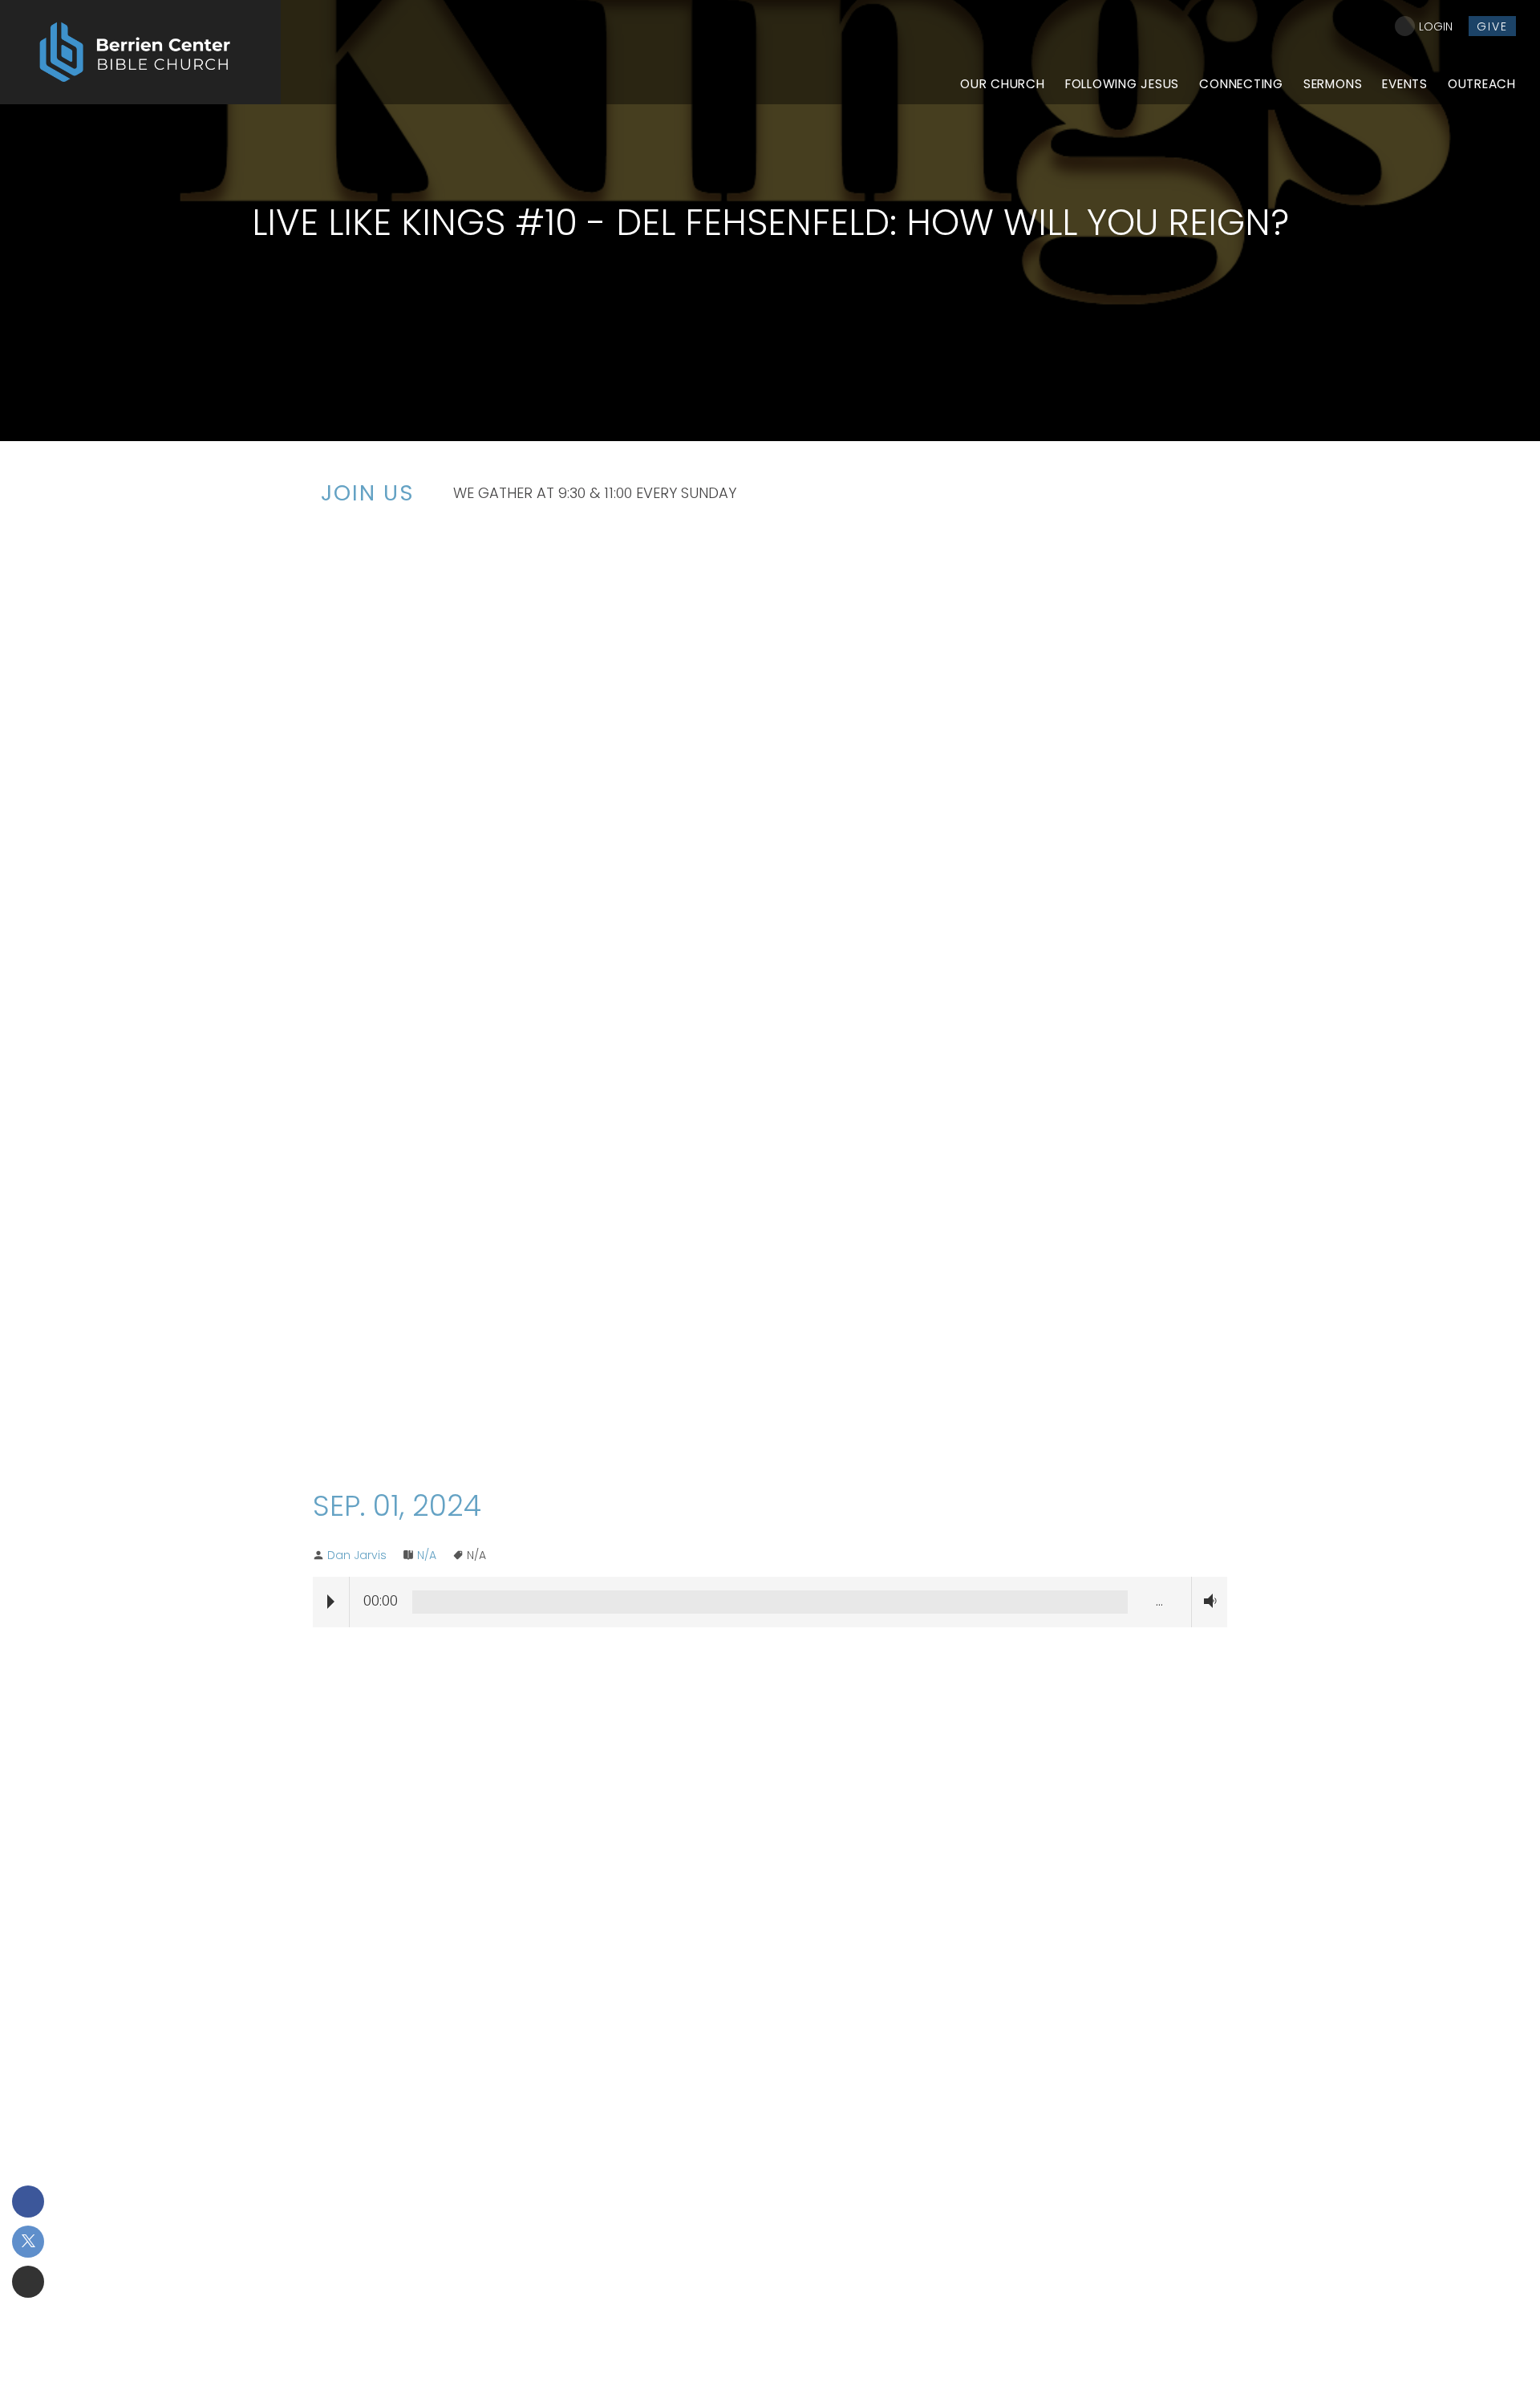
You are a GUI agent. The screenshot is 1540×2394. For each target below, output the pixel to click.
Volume (1206, 1601)
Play (331, 1602)
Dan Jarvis (357, 1555)
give (1492, 26)
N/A (427, 1555)
